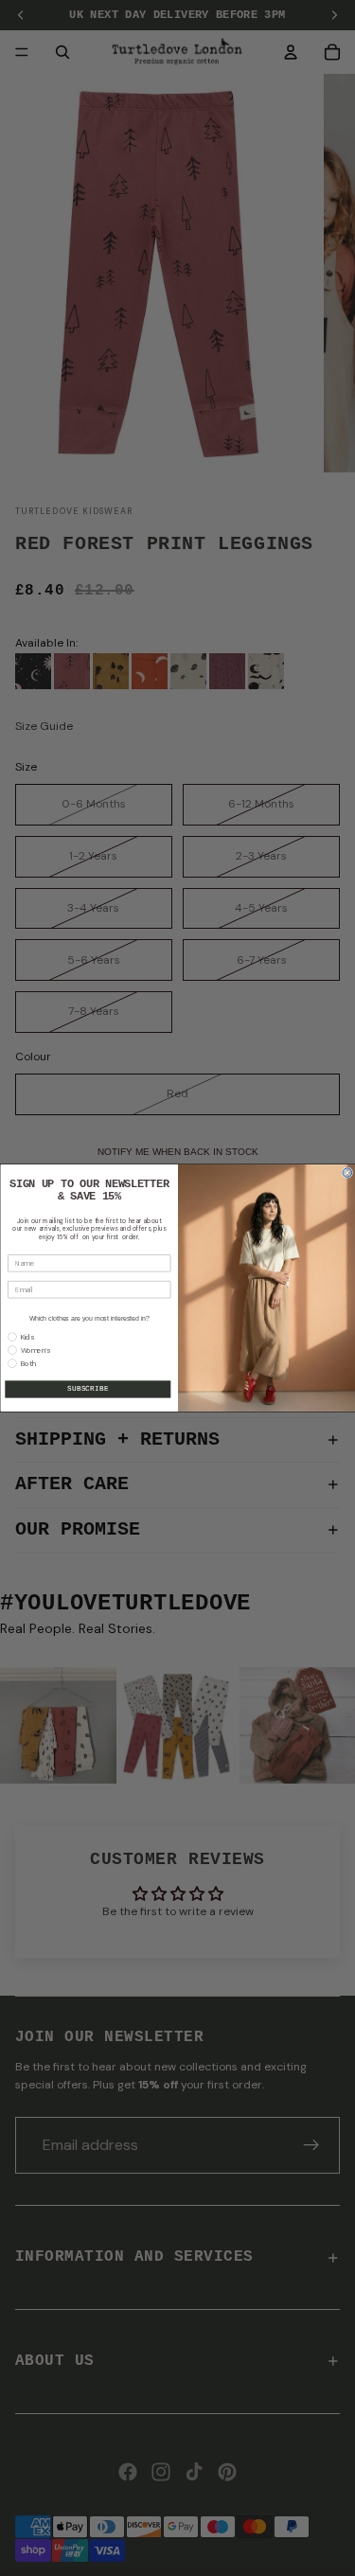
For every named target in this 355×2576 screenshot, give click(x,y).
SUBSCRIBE (88, 1389)
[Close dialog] (347, 1173)
